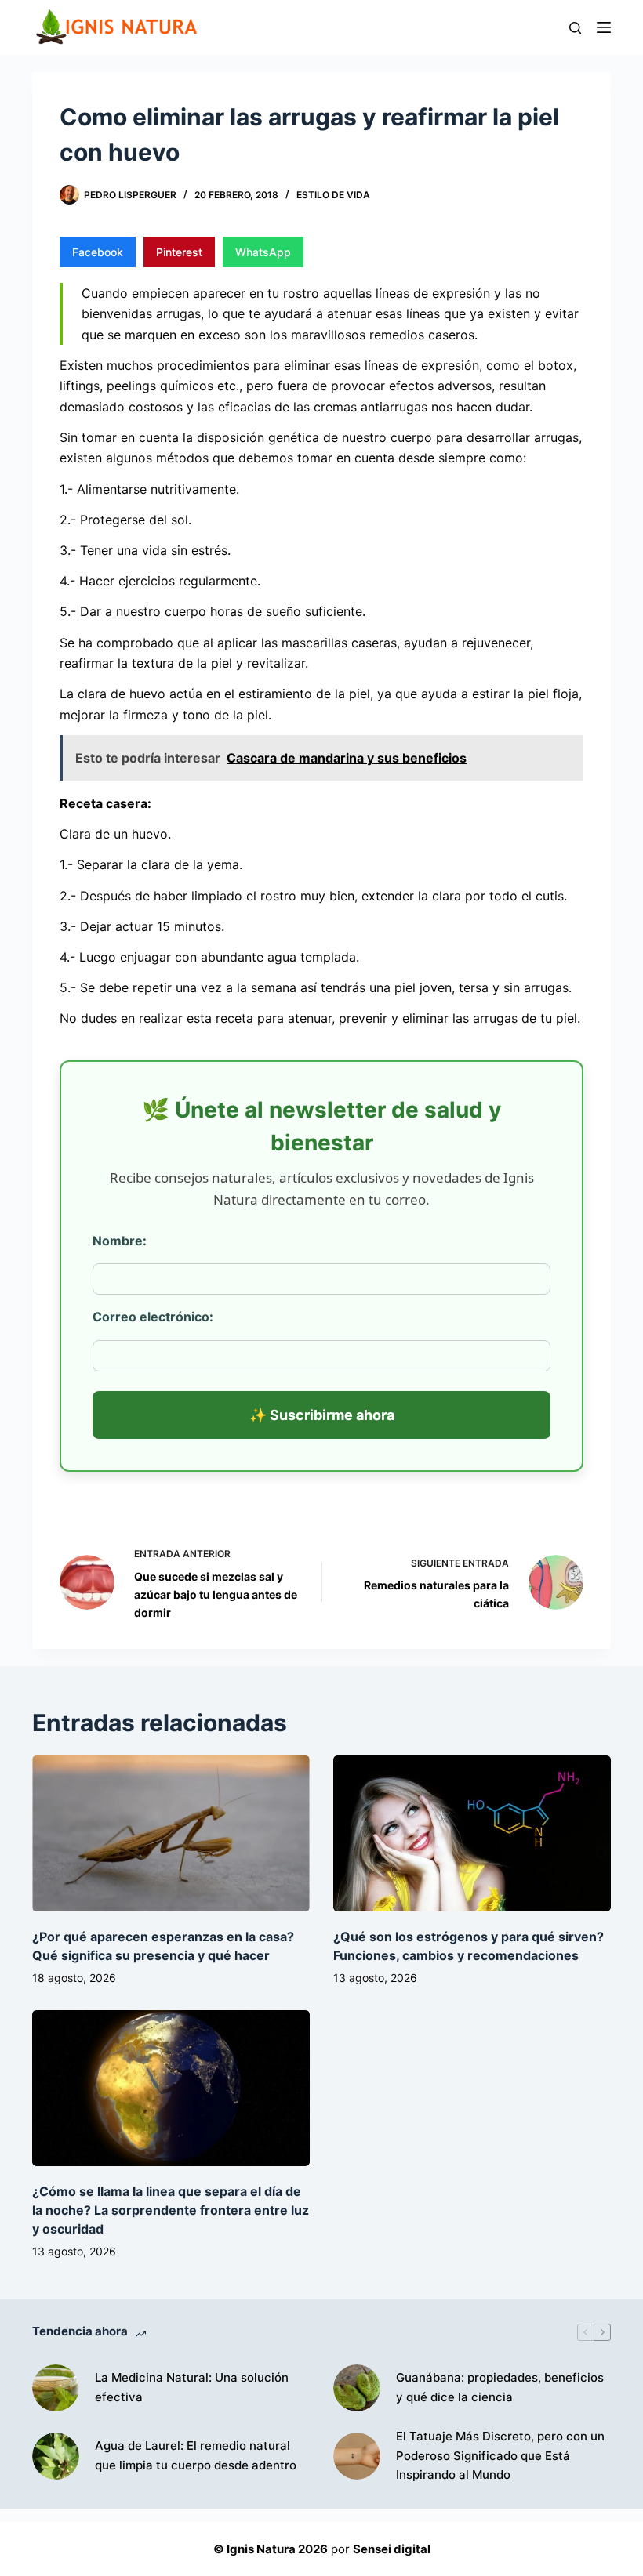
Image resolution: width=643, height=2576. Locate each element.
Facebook (98, 252)
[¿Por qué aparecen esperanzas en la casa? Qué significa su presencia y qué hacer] (171, 1833)
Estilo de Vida (333, 195)
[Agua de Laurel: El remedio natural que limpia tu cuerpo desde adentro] (56, 2456)
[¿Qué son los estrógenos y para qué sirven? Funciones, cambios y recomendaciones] (472, 1833)
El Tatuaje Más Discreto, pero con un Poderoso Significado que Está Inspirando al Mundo (500, 2456)
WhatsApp (263, 252)
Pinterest (179, 252)
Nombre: (120, 1241)
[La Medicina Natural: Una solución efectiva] (56, 2388)
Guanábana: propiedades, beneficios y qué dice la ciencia (500, 2387)
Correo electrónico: (153, 1317)
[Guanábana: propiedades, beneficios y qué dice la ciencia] (357, 2388)
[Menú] (604, 27)
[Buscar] (575, 28)
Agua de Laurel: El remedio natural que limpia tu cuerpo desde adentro (196, 2455)
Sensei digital (392, 2549)
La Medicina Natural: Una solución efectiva (192, 2387)
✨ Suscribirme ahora (322, 1415)
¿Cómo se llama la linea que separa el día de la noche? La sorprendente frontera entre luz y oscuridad (171, 2210)
